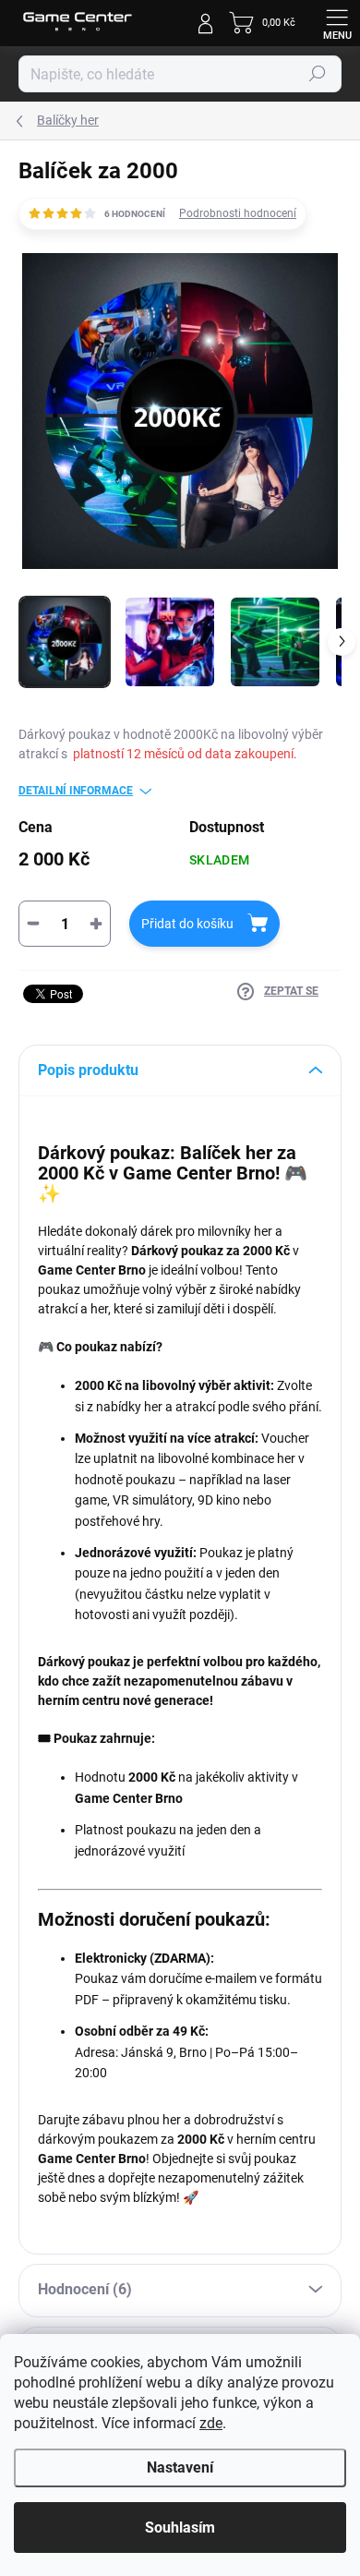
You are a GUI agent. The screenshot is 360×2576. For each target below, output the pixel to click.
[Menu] (337, 23)
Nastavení (180, 2467)
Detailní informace (76, 791)
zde (211, 2423)
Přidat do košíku (187, 924)
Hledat (318, 74)
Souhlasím (180, 2528)
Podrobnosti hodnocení (238, 213)
